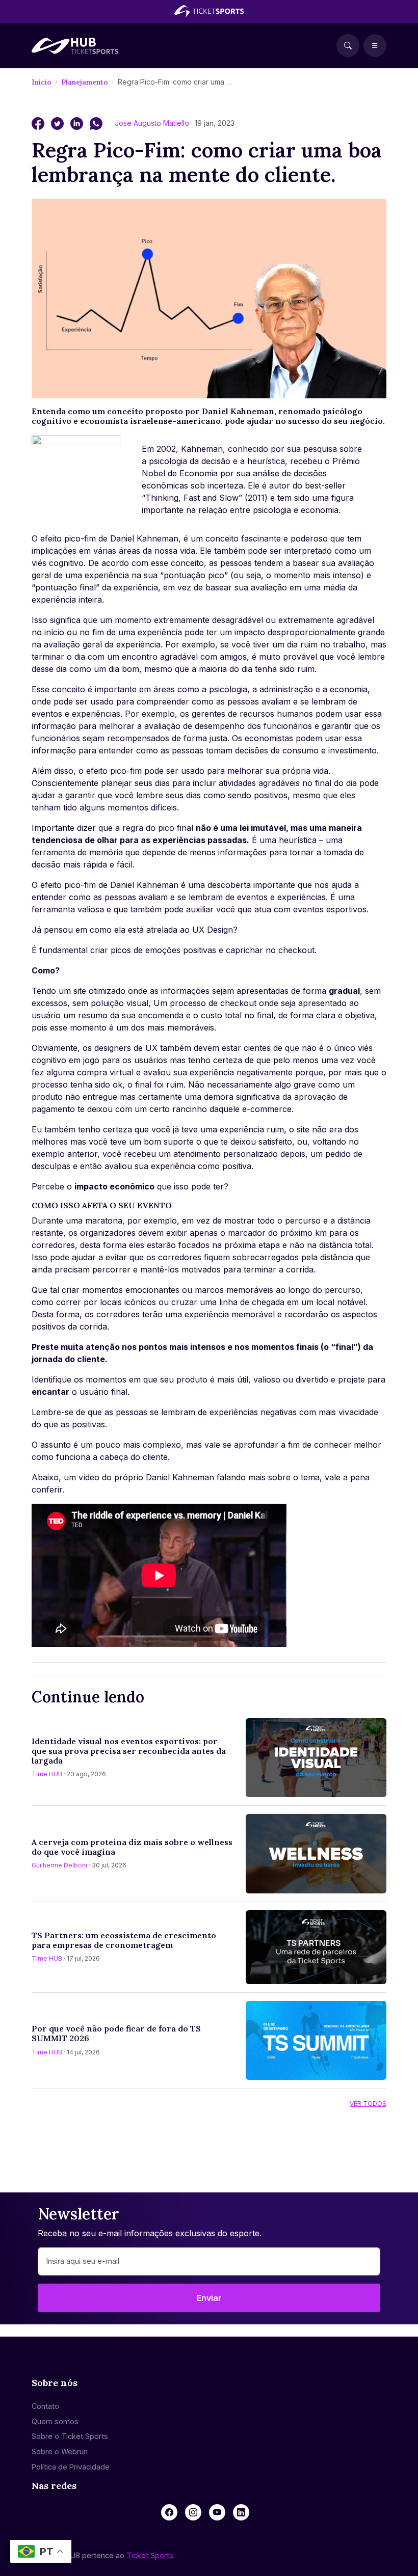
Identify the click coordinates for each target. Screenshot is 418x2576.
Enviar (209, 2298)
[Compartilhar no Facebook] (39, 123)
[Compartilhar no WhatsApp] (96, 123)
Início (42, 82)
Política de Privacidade (71, 2467)
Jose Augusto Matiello (153, 123)
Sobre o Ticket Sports (70, 2436)
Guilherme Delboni (59, 1865)
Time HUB (47, 1774)
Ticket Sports (150, 2555)
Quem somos (55, 2421)
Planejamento (85, 82)
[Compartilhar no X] (59, 123)
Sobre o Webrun (60, 2451)
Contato (45, 2406)
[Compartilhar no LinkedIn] (78, 123)
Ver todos (368, 2104)
